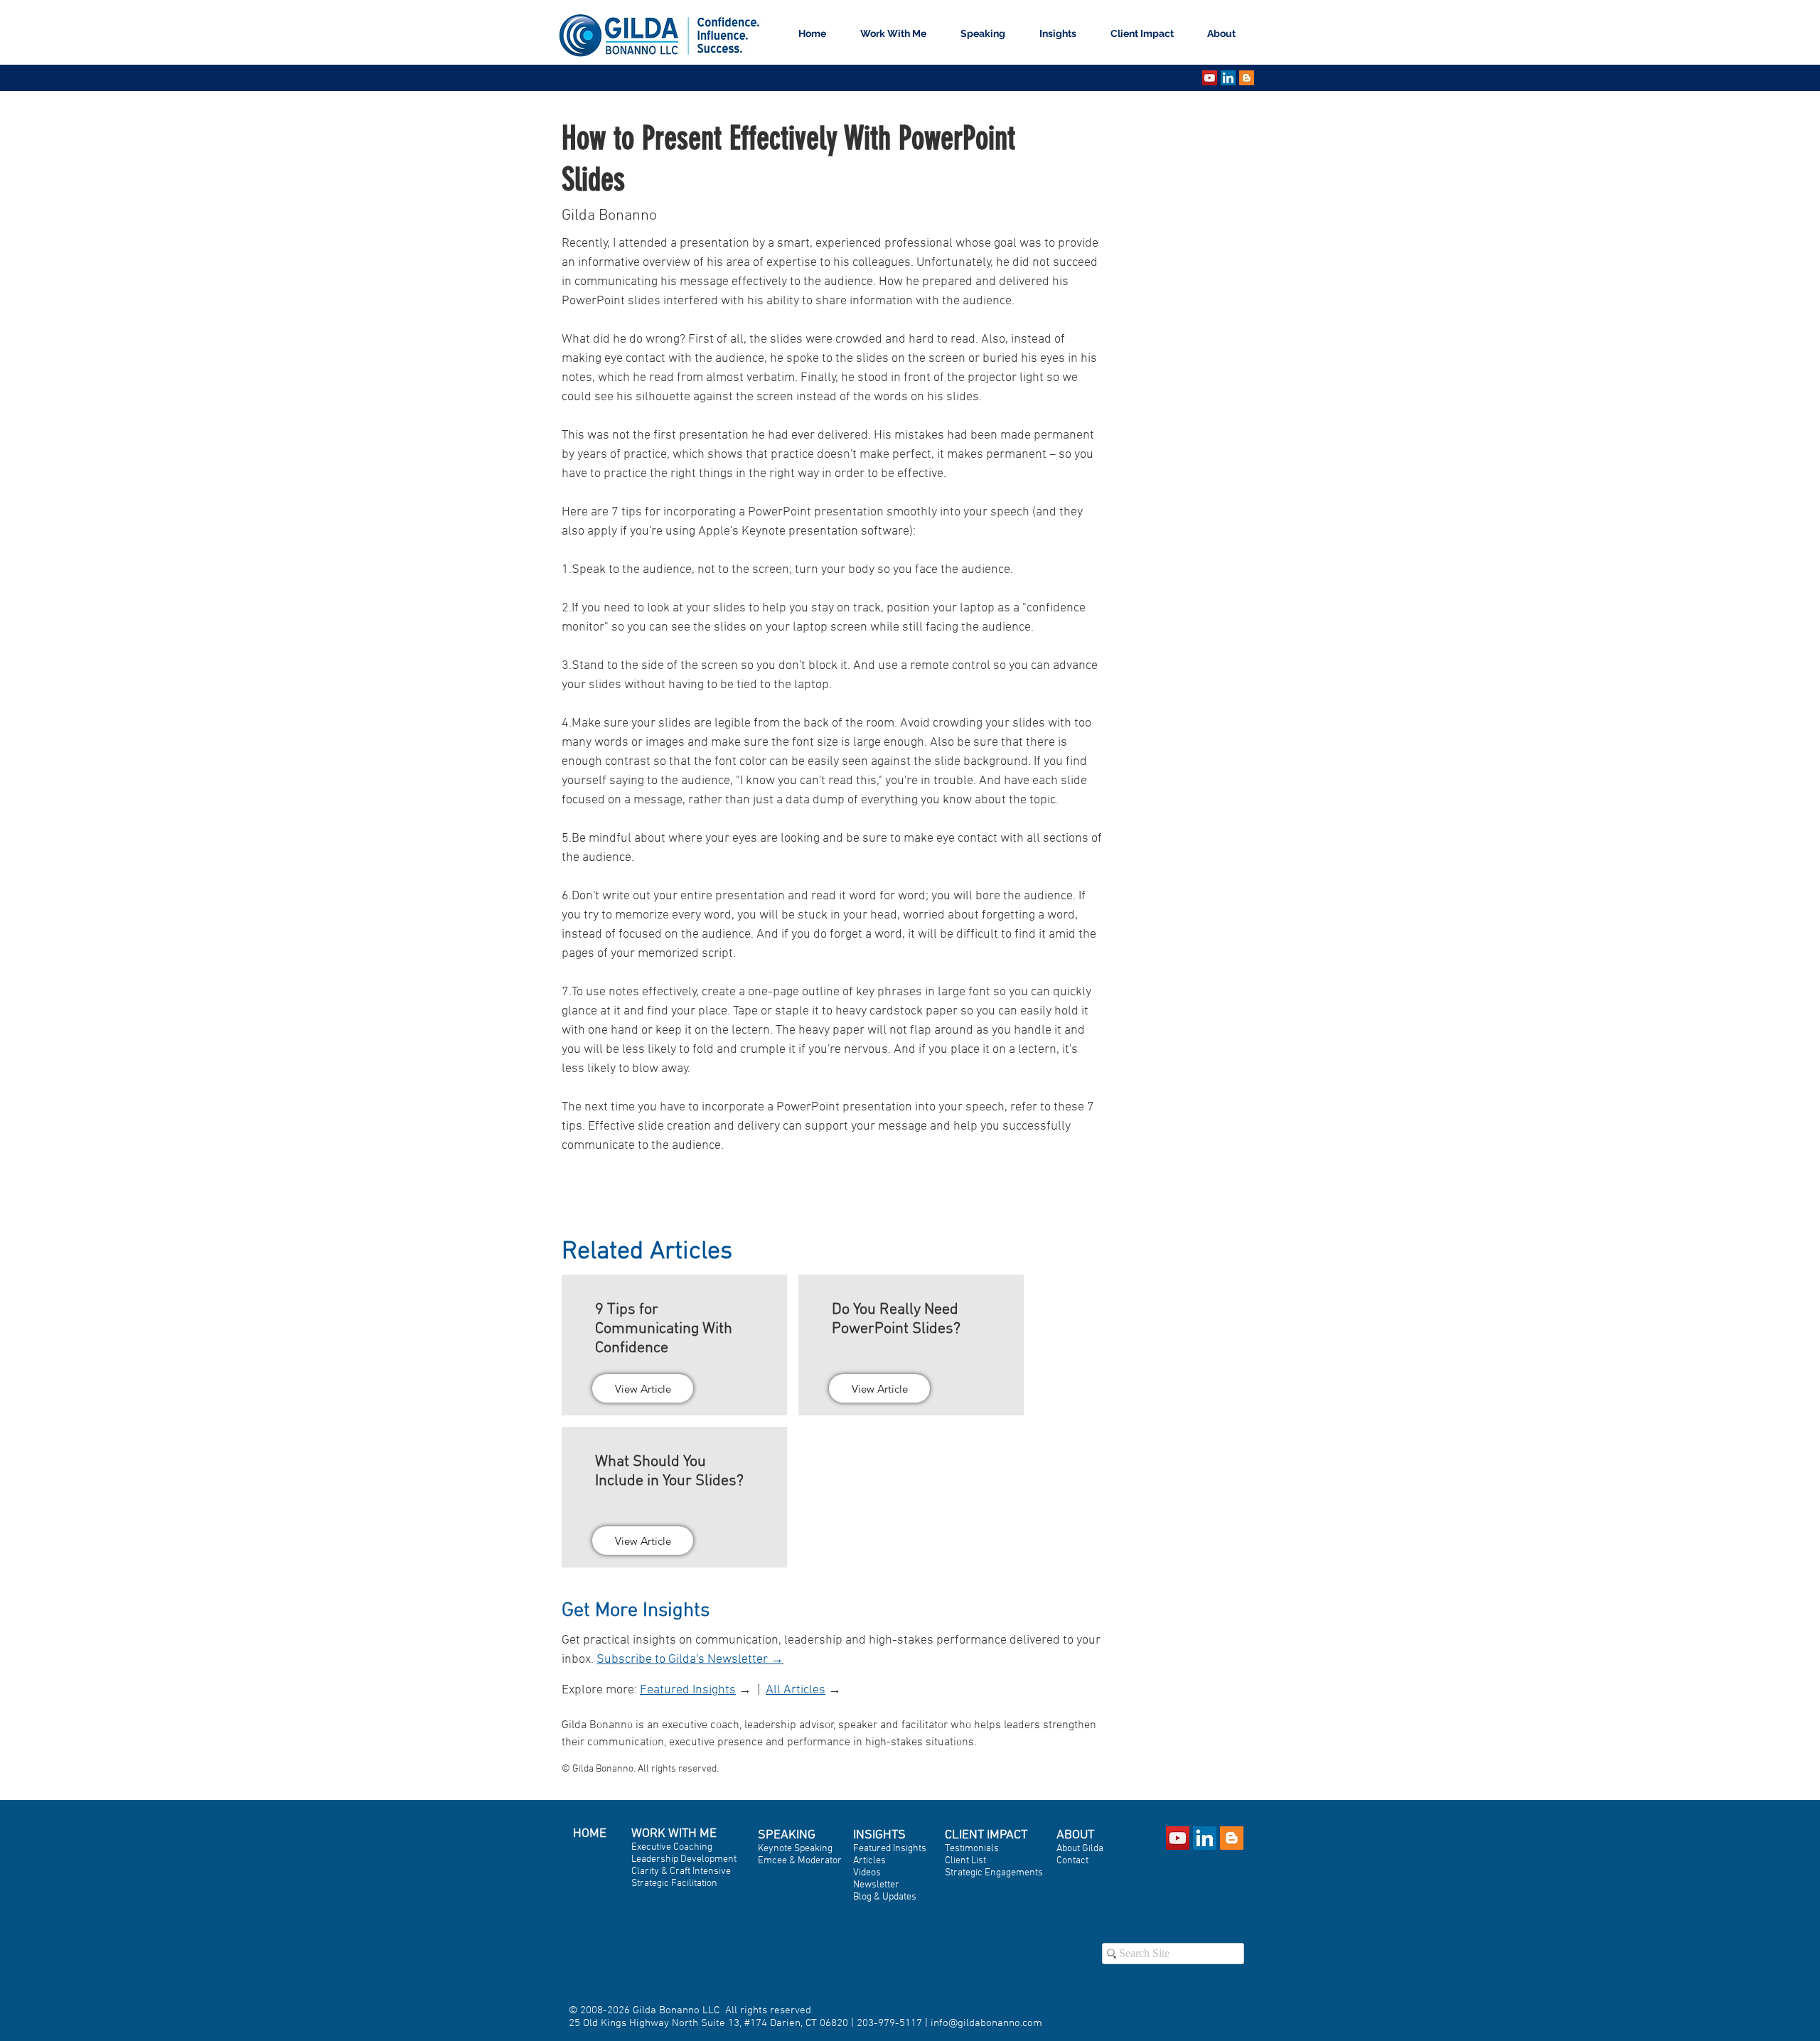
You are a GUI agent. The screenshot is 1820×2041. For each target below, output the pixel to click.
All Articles (796, 1690)
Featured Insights (688, 1690)
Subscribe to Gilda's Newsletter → (690, 1660)
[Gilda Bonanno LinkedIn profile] (1228, 78)
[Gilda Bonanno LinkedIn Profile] (1205, 1838)
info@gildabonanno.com (986, 2023)
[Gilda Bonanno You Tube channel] (1210, 78)
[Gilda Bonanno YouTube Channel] (1178, 1838)
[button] (989, 34)
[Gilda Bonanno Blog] (1247, 78)
